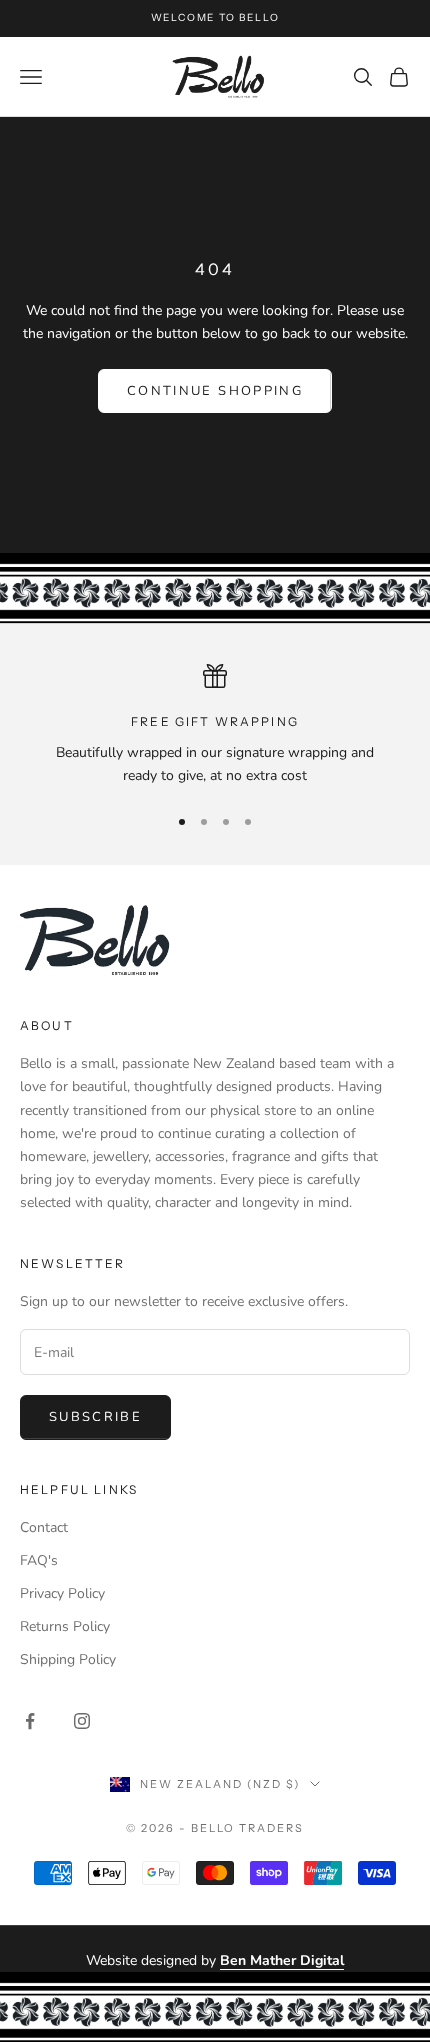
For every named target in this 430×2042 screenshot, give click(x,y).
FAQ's (39, 1560)
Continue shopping (215, 391)
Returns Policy (65, 1626)
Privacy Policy (62, 1593)
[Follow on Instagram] (82, 1721)
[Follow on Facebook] (30, 1721)
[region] (215, 725)
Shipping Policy (68, 1659)
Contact (44, 1527)
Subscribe (95, 1417)
